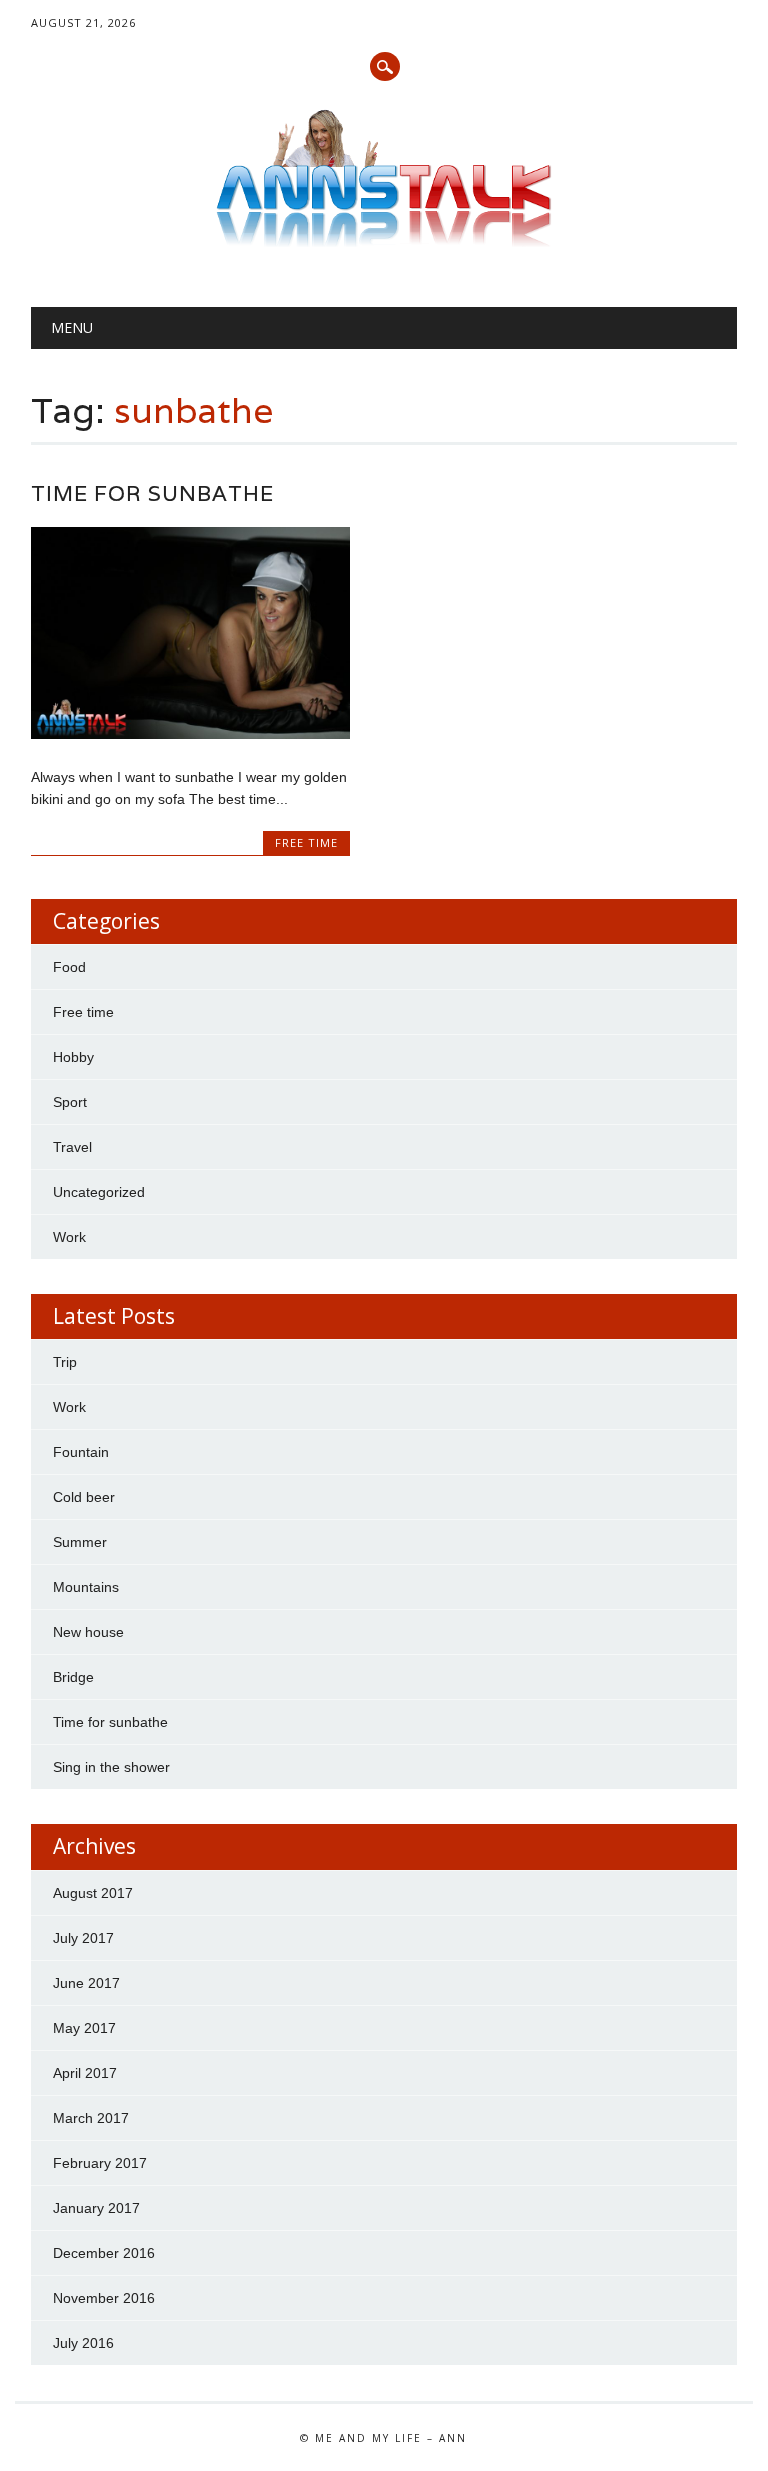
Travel (72, 1147)
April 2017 (85, 2073)
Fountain (81, 1452)
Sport (70, 1102)
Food (69, 967)
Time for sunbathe (152, 493)
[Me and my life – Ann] (384, 242)
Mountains (86, 1587)
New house (88, 1632)
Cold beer (84, 1497)
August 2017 (93, 1893)
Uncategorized (99, 1192)
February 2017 (100, 2163)
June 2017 (86, 1983)
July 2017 (83, 1938)
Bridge (73, 1677)
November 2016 (104, 2298)
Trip (65, 1362)
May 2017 (84, 2028)
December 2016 (104, 2253)
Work (69, 1237)
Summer (80, 1542)
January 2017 (96, 2208)
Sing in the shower (111, 1767)
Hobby (73, 1057)
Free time (306, 842)
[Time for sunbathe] (190, 734)
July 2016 (83, 2343)
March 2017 (91, 2118)
